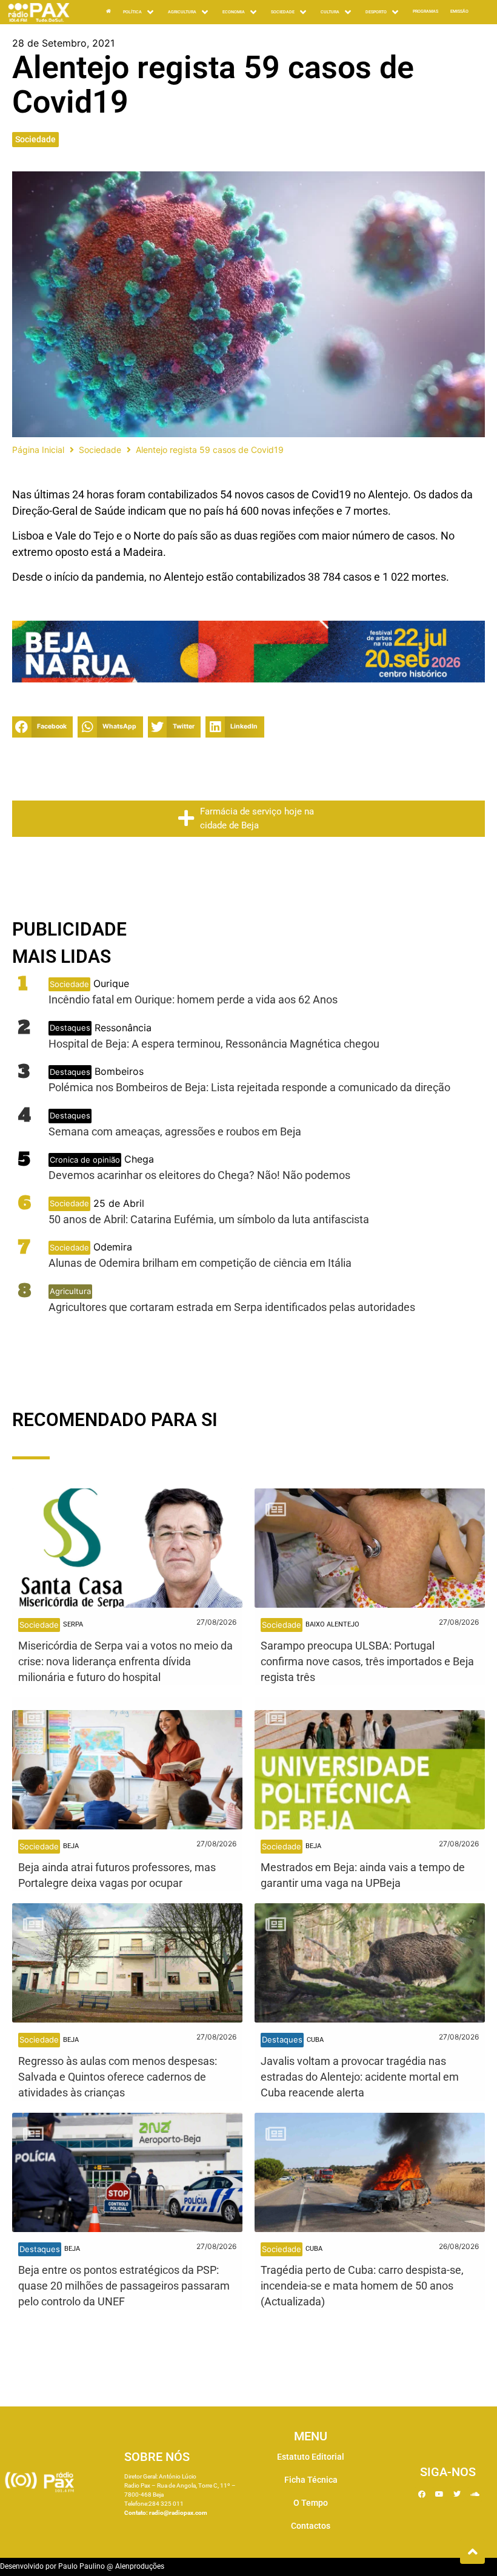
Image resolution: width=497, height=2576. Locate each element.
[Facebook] (422, 2494)
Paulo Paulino (82, 2566)
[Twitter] (457, 2494)
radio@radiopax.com (178, 2513)
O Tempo (311, 2503)
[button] (42, 727)
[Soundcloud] (475, 2494)
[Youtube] (439, 2494)
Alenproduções (140, 2566)
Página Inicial (38, 450)
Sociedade (35, 139)
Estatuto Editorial (311, 2457)
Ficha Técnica (311, 2480)
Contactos (311, 2526)
